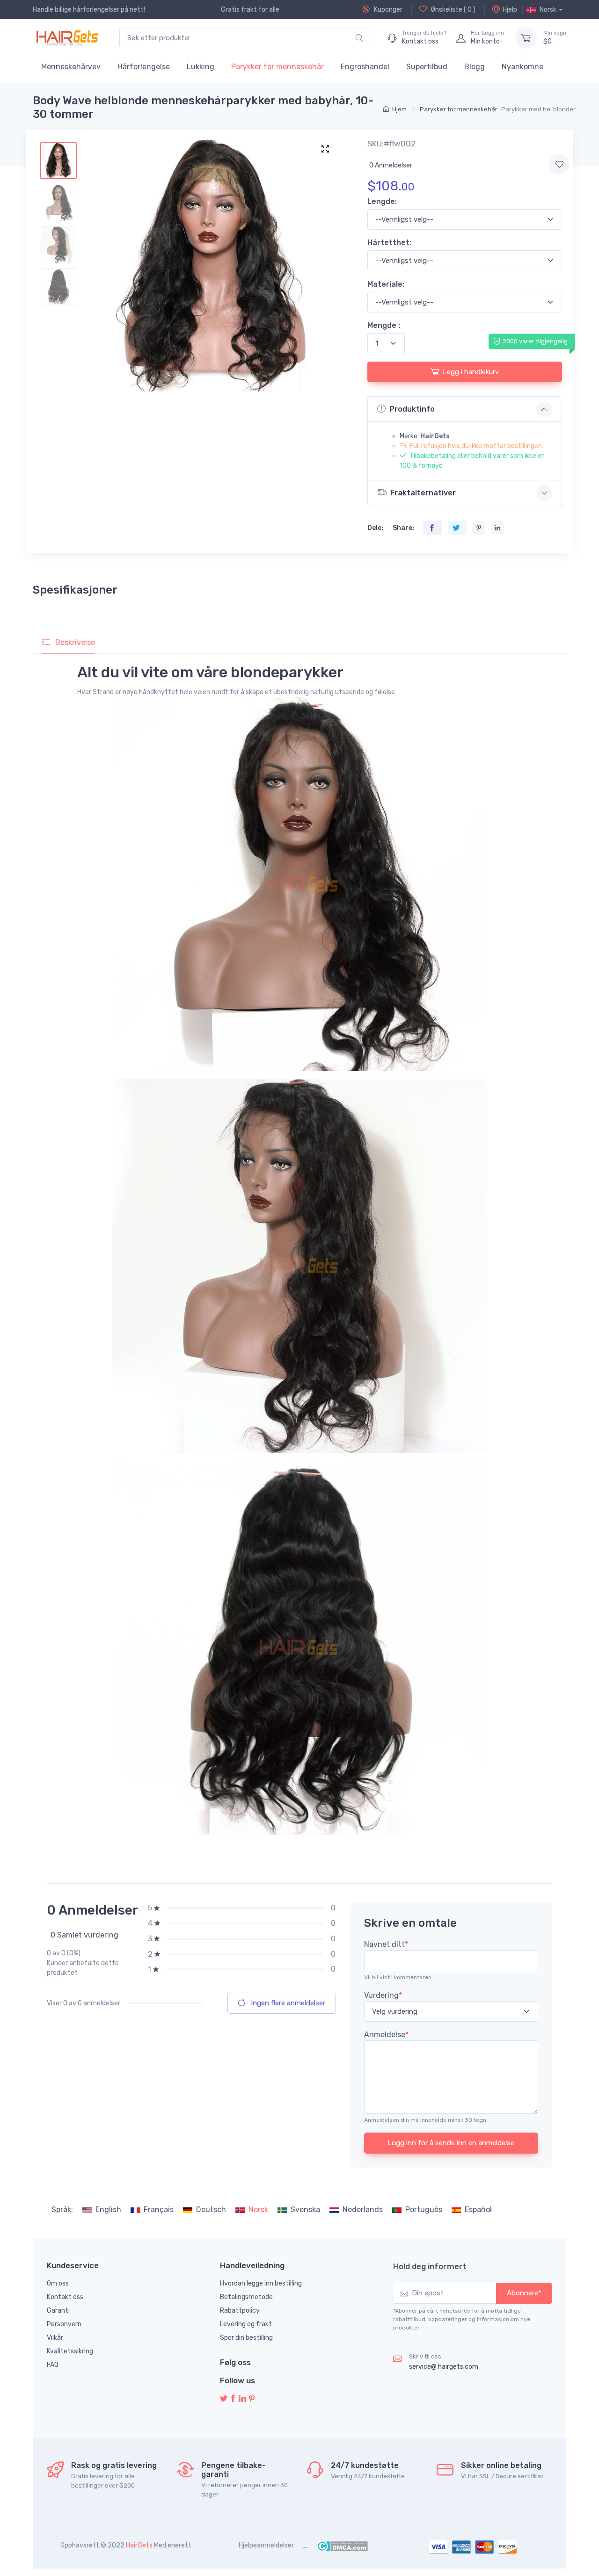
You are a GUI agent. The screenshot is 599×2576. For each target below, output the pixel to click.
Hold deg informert (430, 2266)
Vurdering (383, 1995)
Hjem (399, 109)
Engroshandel (365, 67)
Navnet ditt (386, 1944)
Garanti (58, 2311)
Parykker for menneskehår (278, 67)
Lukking (201, 67)
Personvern (64, 2324)
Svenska (305, 2210)
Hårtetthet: (389, 243)
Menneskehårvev (71, 67)
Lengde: (382, 201)
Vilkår (55, 2338)
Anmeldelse (386, 2035)
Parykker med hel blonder (538, 109)
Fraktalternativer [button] (423, 493)
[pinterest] (252, 2399)
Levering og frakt (246, 2324)
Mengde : (384, 325)
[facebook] (233, 2399)
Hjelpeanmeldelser (266, 2545)
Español (478, 2210)
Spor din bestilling (246, 2338)
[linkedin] (242, 2399)
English (108, 2210)
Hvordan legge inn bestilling (261, 2283)
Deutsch (211, 2210)
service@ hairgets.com (444, 2367)
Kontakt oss (65, 2297)
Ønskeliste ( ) (453, 10)
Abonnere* (524, 2293)
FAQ (53, 2365)
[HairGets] (67, 38)
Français (159, 2210)
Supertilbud (427, 67)
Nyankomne (522, 67)
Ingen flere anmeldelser (287, 2003)
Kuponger (387, 10)
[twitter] (224, 2399)
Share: (403, 528)
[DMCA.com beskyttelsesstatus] (342, 2545)
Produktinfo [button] (412, 409)
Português (424, 2210)
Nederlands (363, 2210)
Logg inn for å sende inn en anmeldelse (451, 2143)
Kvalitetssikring (70, 2351)
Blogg (475, 67)
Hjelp (510, 10)
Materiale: (386, 284)
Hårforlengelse (144, 67)
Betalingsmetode (246, 2297)
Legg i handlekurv (471, 372)
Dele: (375, 528)
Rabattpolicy (240, 2311)
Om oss (58, 2283)
